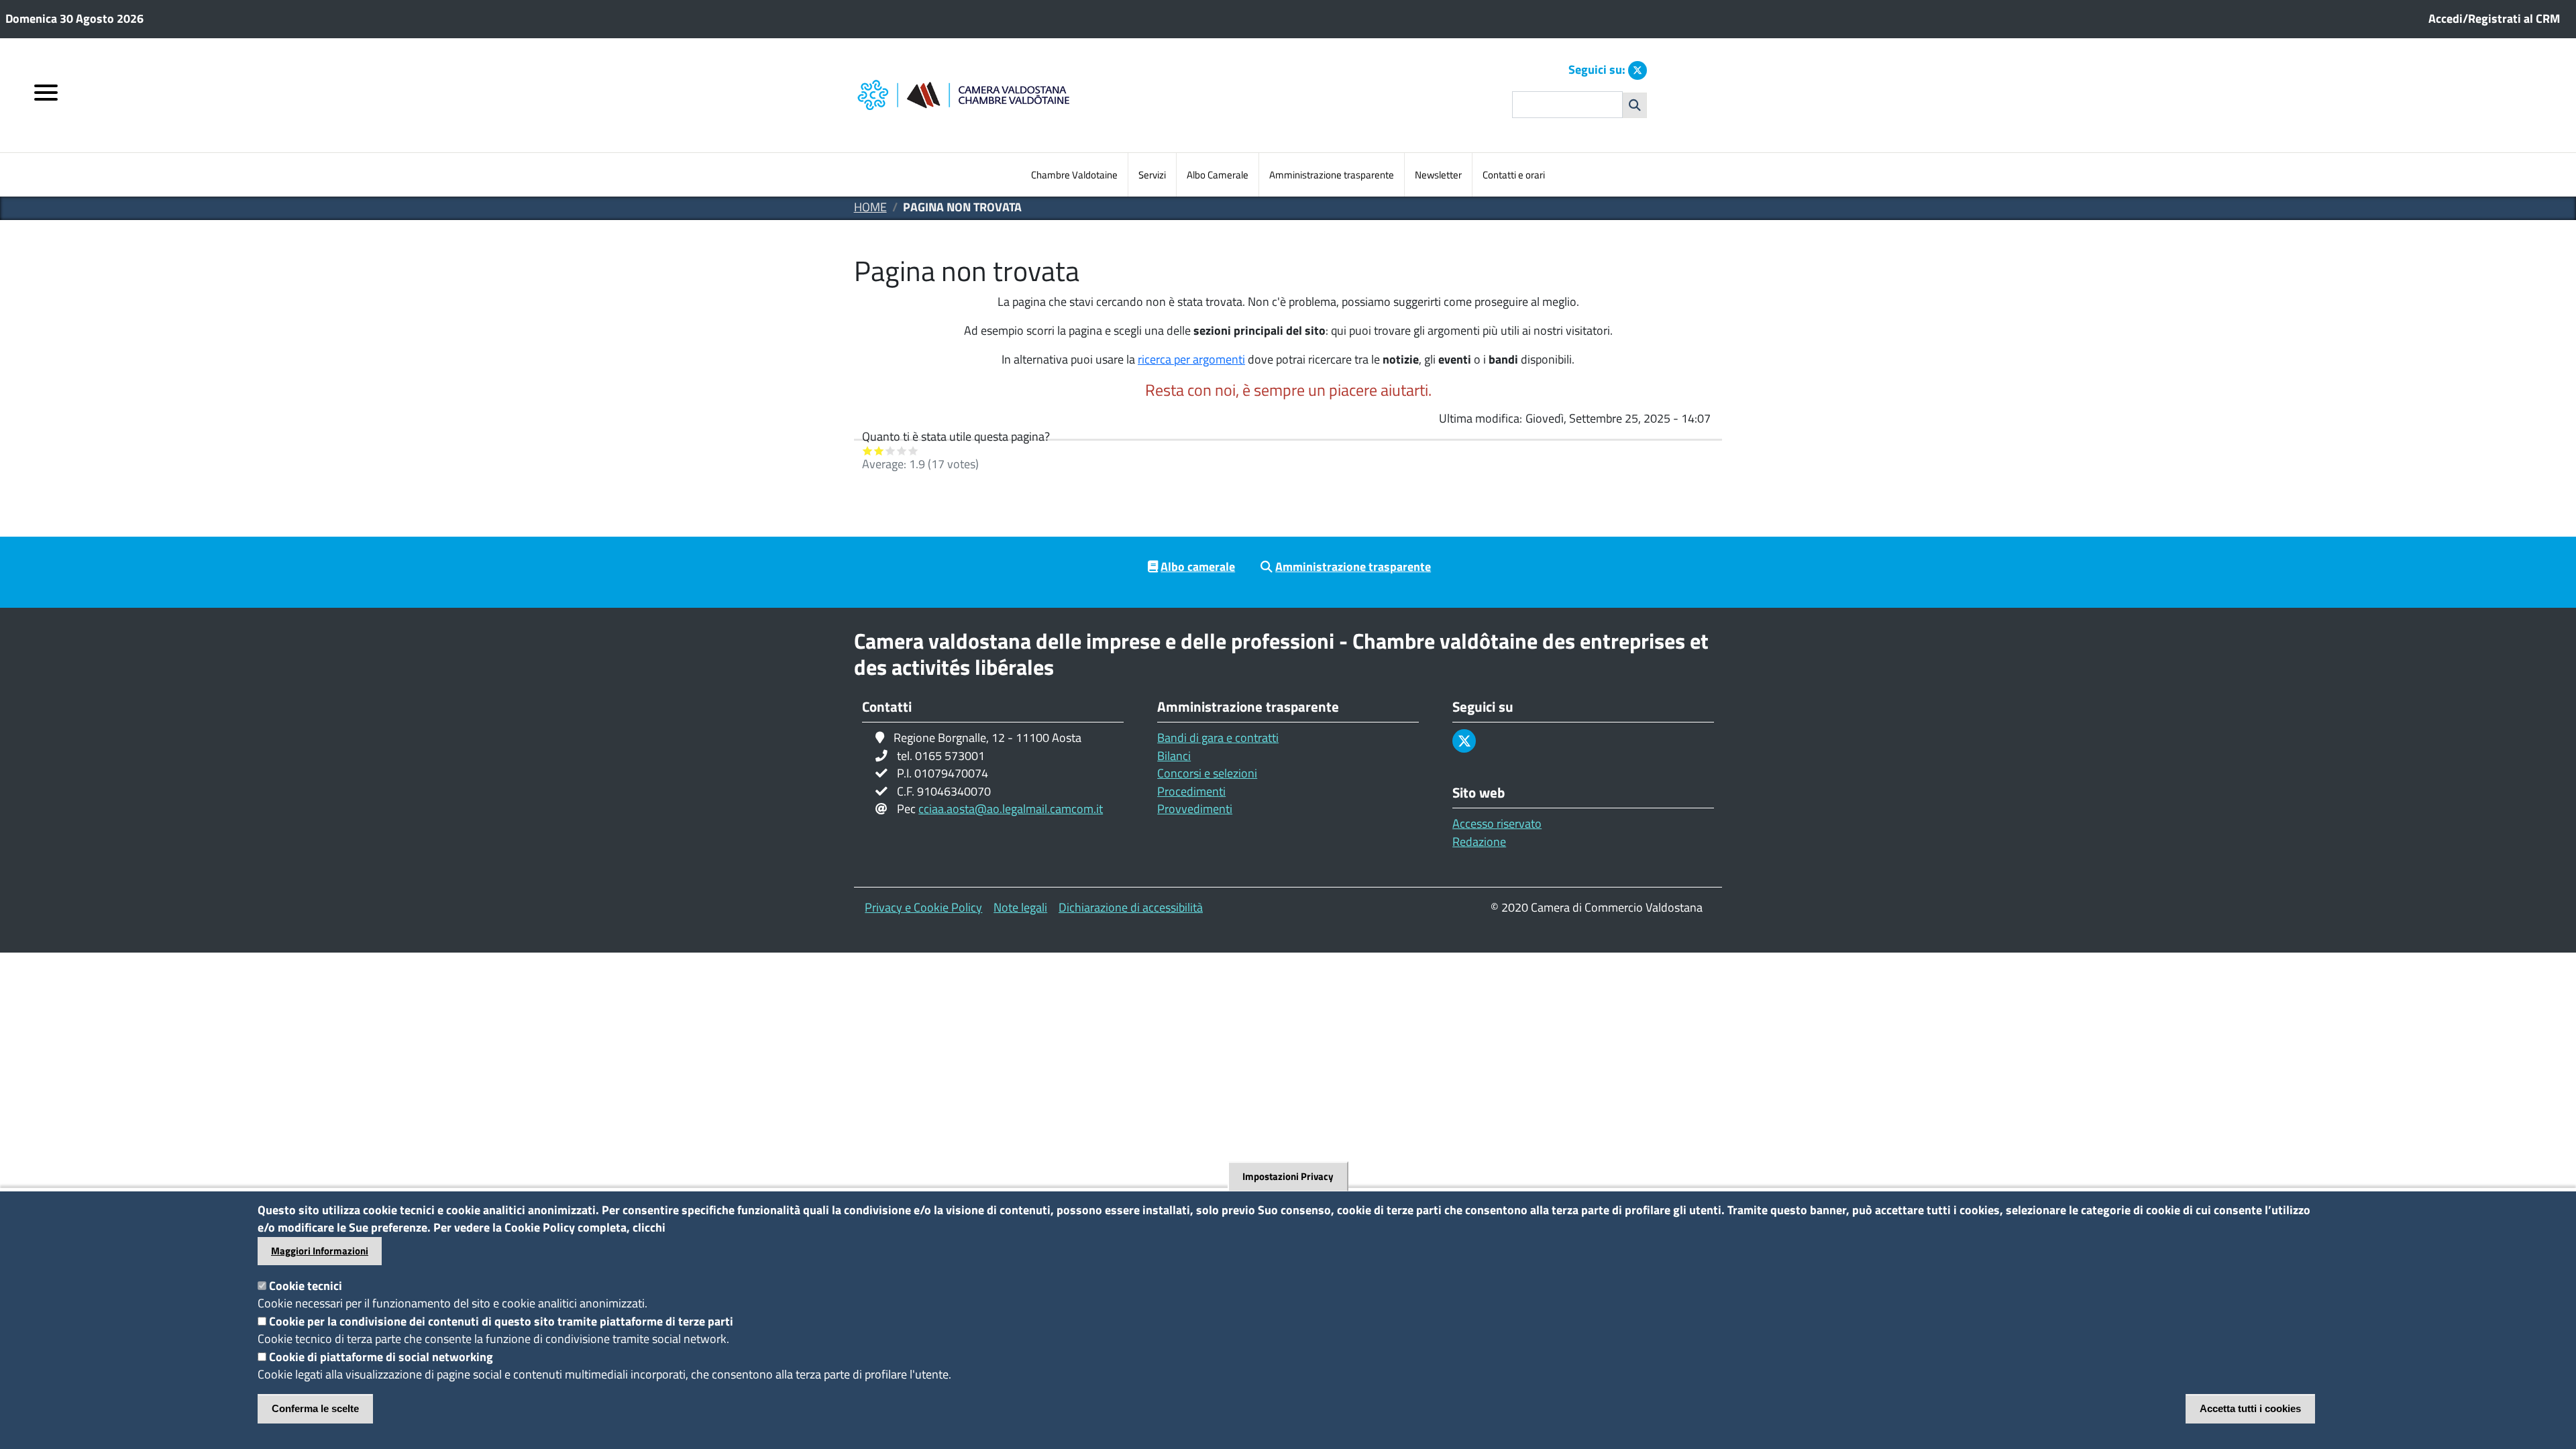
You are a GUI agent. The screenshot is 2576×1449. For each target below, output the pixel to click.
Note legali (1020, 907)
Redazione (1479, 842)
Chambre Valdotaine (1074, 175)
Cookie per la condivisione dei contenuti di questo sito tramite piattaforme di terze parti (501, 1321)
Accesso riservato (1497, 823)
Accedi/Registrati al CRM (2494, 18)
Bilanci (1174, 756)
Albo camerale (1198, 567)
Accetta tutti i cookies (2250, 1408)
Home (870, 207)
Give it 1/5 (868, 450)
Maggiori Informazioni (320, 1251)
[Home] (1021, 96)
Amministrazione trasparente (1332, 175)
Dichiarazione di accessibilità (1131, 907)
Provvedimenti (1195, 809)
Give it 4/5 (902, 450)
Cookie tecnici (306, 1286)
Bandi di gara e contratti (1218, 738)
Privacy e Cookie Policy (923, 907)
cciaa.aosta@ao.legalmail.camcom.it (1011, 809)
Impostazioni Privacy (1288, 1176)
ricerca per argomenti (1191, 359)
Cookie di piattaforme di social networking (381, 1357)
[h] (1635, 105)
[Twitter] (1638, 70)
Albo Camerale (1218, 175)
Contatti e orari (1514, 175)
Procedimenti (1191, 791)
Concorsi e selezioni (1207, 773)
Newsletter (1438, 175)
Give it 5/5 (913, 450)
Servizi (1152, 175)
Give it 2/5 (879, 450)
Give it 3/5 (891, 450)
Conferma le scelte (315, 1408)
